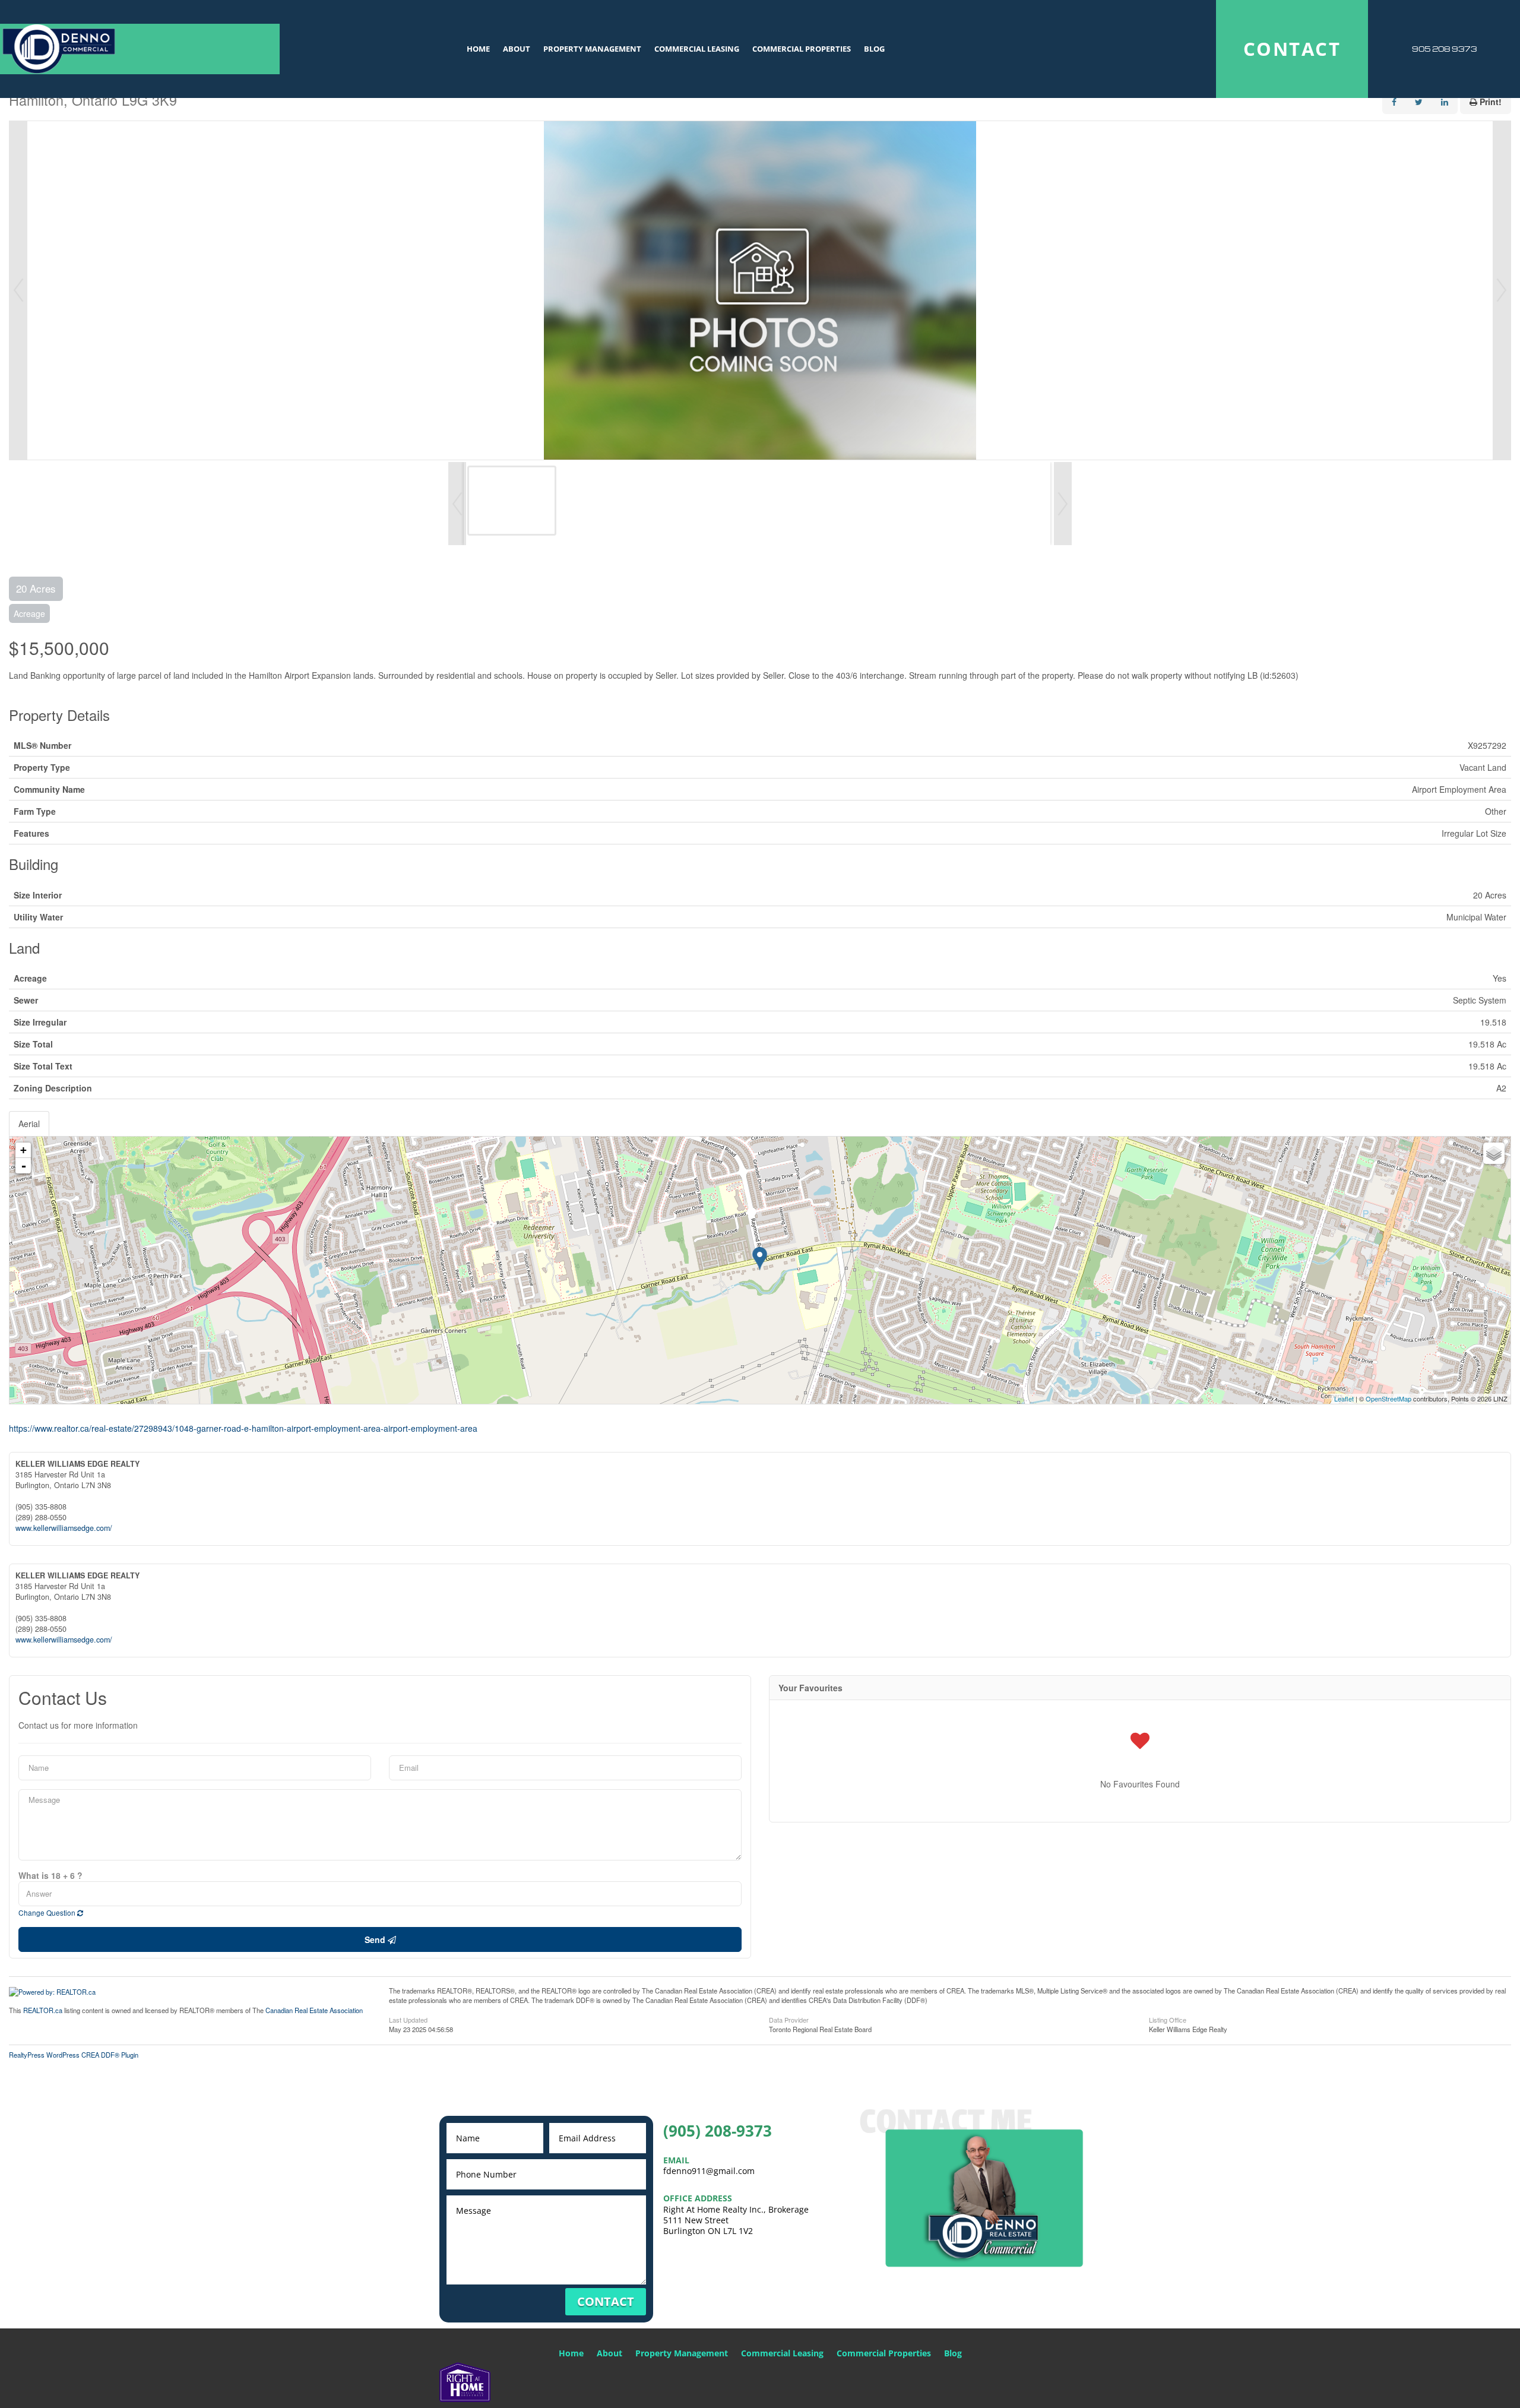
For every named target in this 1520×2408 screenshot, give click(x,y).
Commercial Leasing (697, 49)
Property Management (592, 49)
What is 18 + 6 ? (50, 1875)
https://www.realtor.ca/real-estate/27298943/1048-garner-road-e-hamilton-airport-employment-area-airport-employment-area (243, 1428)
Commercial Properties (802, 49)
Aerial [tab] (29, 1124)
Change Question (48, 1912)
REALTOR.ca (43, 2010)
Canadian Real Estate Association (314, 2010)
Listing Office (1168, 2019)
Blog (874, 49)
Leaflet (1344, 1398)
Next (1502, 290)
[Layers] (1494, 1153)
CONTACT (1292, 49)
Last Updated (408, 2019)
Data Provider (789, 2019)
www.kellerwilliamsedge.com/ (64, 1528)
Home (478, 49)
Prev (18, 290)
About (517, 49)
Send (376, 1939)
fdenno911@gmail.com (709, 2171)
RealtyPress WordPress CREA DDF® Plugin (74, 2055)
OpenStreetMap (1388, 1398)
